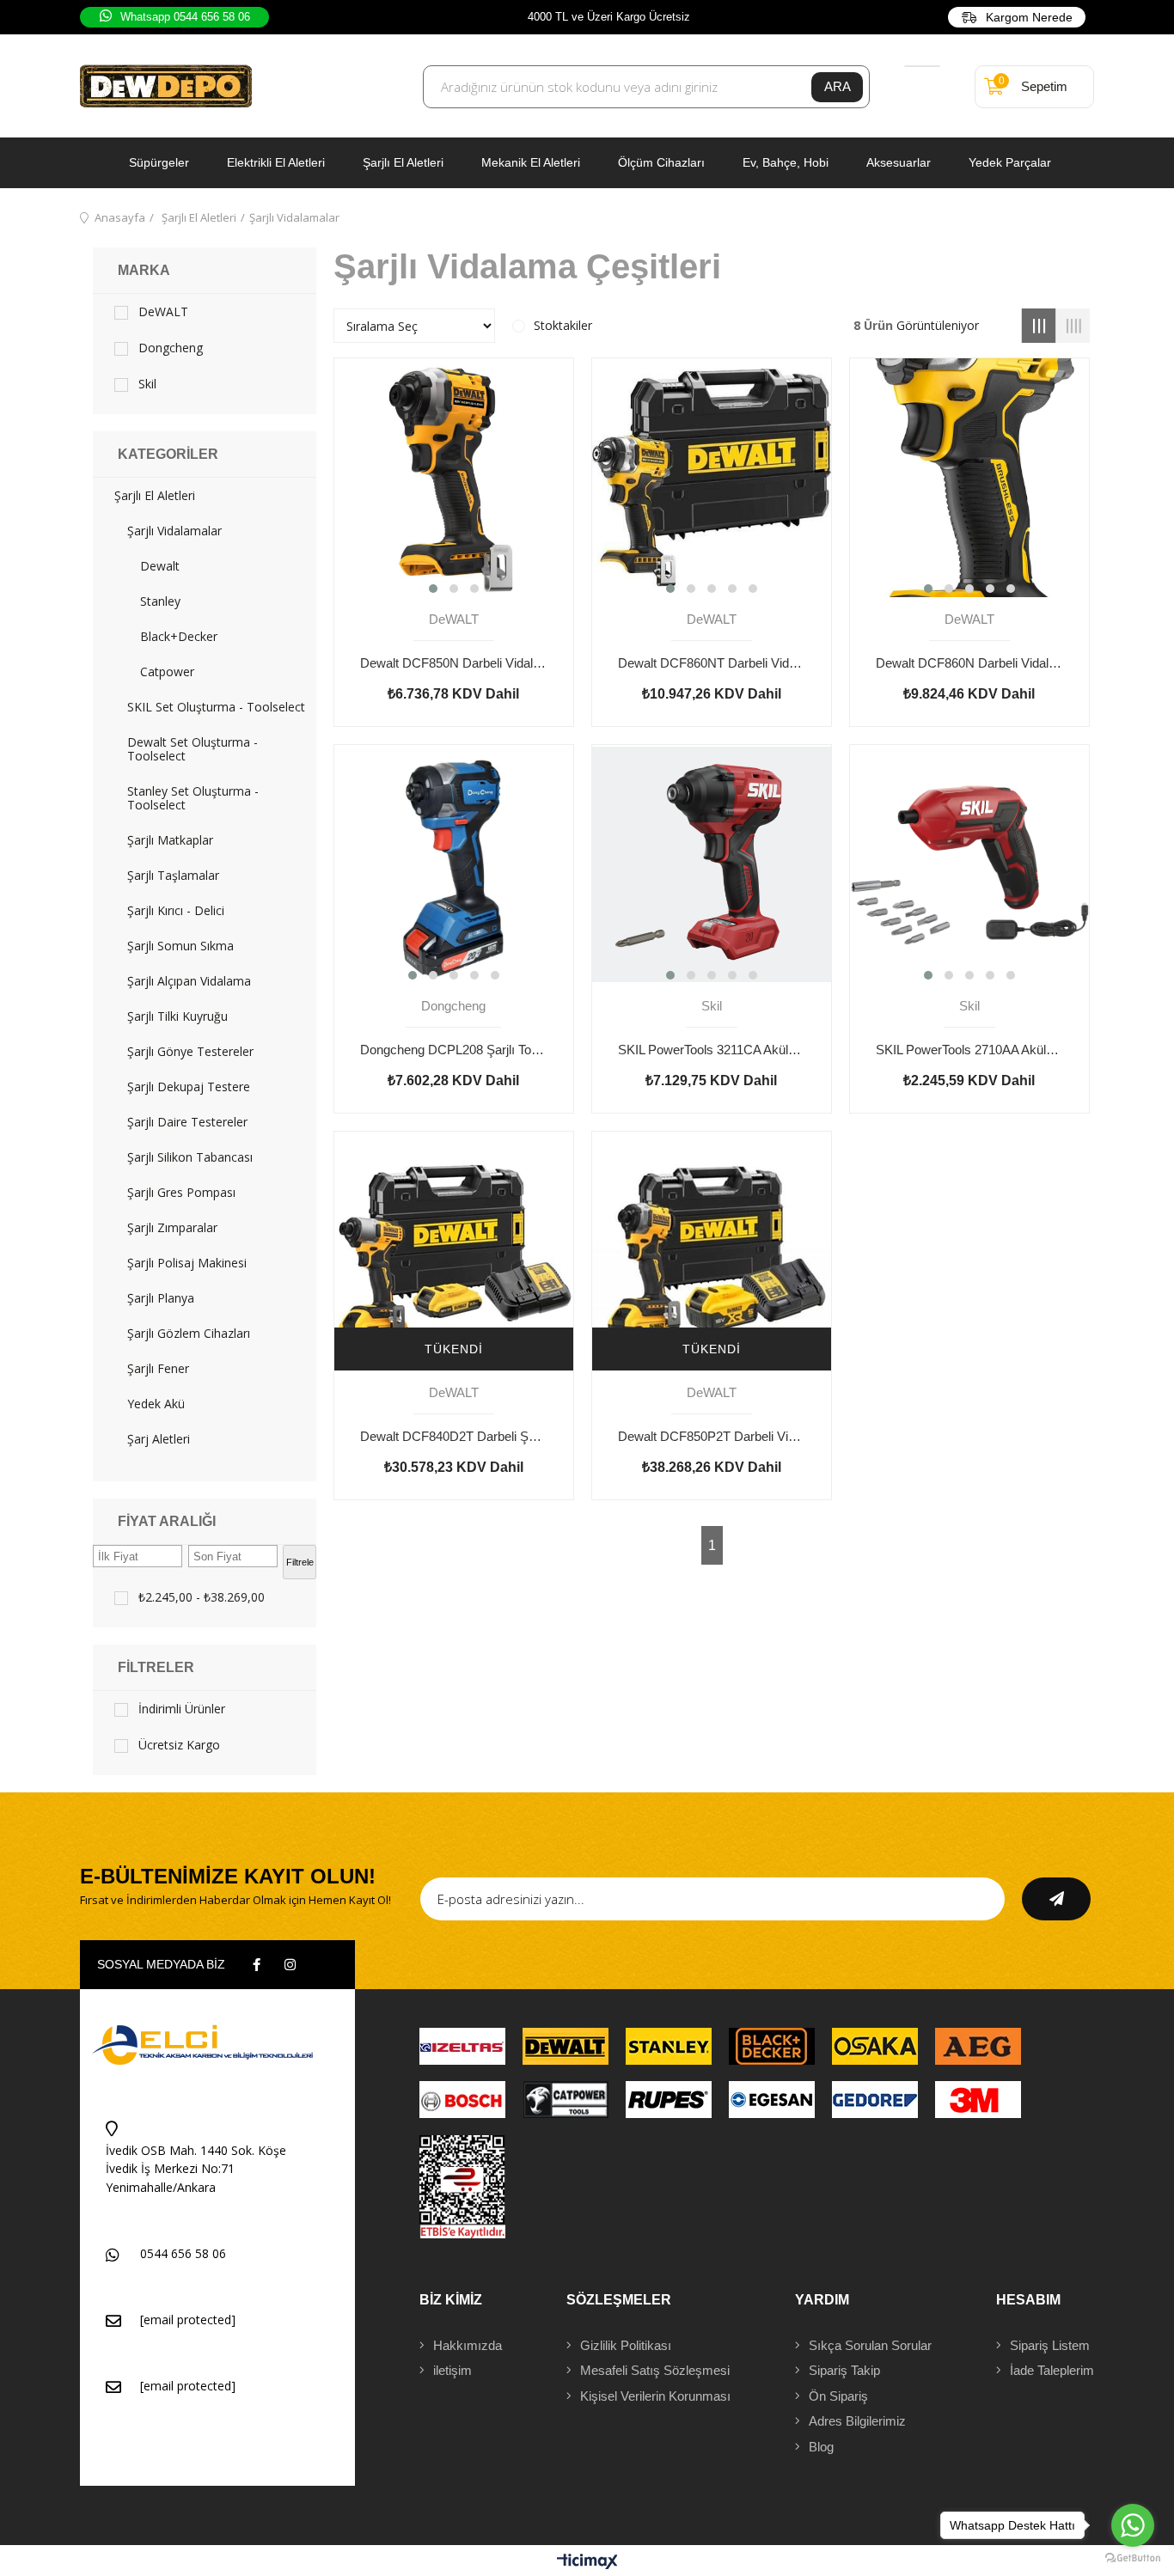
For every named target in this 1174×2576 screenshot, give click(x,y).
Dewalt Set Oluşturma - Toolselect (193, 749)
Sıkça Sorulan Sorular (870, 2345)
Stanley (160, 601)
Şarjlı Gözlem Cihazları (189, 1334)
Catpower (167, 672)
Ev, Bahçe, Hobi (786, 162)
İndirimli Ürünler (182, 1709)
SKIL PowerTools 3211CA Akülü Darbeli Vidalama (712, 1050)
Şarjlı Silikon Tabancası (190, 1157)
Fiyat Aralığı (167, 1521)
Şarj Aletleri (159, 1439)
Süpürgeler (159, 162)
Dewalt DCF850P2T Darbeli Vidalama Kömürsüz (712, 1436)
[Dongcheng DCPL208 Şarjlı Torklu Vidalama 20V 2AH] (454, 864)
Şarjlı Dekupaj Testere (189, 1087)
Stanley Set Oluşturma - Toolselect (193, 798)
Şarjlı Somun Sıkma (180, 946)
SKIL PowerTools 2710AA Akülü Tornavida (969, 1050)
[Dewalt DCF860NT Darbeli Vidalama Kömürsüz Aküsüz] (712, 478)
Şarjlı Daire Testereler (187, 1122)
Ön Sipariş (838, 2396)
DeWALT (163, 312)
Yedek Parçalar (1010, 162)
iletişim (452, 2370)
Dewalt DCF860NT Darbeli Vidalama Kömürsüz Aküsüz (712, 663)
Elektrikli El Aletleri (276, 162)
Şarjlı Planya (161, 1298)
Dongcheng (171, 348)
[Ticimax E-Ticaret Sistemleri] (587, 2563)
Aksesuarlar (899, 162)
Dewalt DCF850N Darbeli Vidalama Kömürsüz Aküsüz (454, 663)
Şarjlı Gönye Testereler (190, 1052)
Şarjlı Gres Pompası (181, 1193)
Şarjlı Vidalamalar (174, 531)
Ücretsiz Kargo (179, 1745)
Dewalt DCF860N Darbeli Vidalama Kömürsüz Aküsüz (969, 663)
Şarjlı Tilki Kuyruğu (177, 1016)
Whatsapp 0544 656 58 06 (185, 17)
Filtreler (156, 1667)
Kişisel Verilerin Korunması (655, 2396)
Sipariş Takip (844, 2370)
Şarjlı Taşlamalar (173, 876)
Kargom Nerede (1029, 17)
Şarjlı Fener (158, 1369)
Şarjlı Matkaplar (170, 840)
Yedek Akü (156, 1404)
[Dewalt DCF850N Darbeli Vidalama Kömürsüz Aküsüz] (454, 478)
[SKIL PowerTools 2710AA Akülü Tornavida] (969, 864)
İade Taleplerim (1052, 2370)
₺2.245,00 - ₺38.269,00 (202, 1597)
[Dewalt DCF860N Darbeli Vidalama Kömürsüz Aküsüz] (969, 478)
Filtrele (300, 1562)
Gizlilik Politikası (626, 2345)
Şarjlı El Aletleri (403, 162)
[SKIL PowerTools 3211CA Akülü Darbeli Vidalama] (712, 864)
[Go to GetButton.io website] (1133, 2558)
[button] (433, 589)
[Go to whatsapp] (1133, 2525)
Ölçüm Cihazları (661, 162)
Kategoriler (168, 454)
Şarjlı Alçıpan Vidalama (189, 981)
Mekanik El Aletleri (531, 162)
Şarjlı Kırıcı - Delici (176, 911)
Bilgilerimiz (857, 2421)
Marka (144, 270)
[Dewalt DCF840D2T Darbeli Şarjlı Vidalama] (454, 1251)
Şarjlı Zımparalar (172, 1228)
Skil (147, 384)
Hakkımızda (468, 2345)
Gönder (1056, 1899)
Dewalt (160, 566)
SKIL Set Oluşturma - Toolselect (216, 707)
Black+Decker (179, 637)
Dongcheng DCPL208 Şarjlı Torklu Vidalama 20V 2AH (454, 1050)
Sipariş (1050, 2345)
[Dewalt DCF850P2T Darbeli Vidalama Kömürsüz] (712, 1251)
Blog (821, 2447)
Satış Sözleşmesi (655, 2370)
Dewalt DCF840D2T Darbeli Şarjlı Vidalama (454, 1436)
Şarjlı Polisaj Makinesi (187, 1263)
